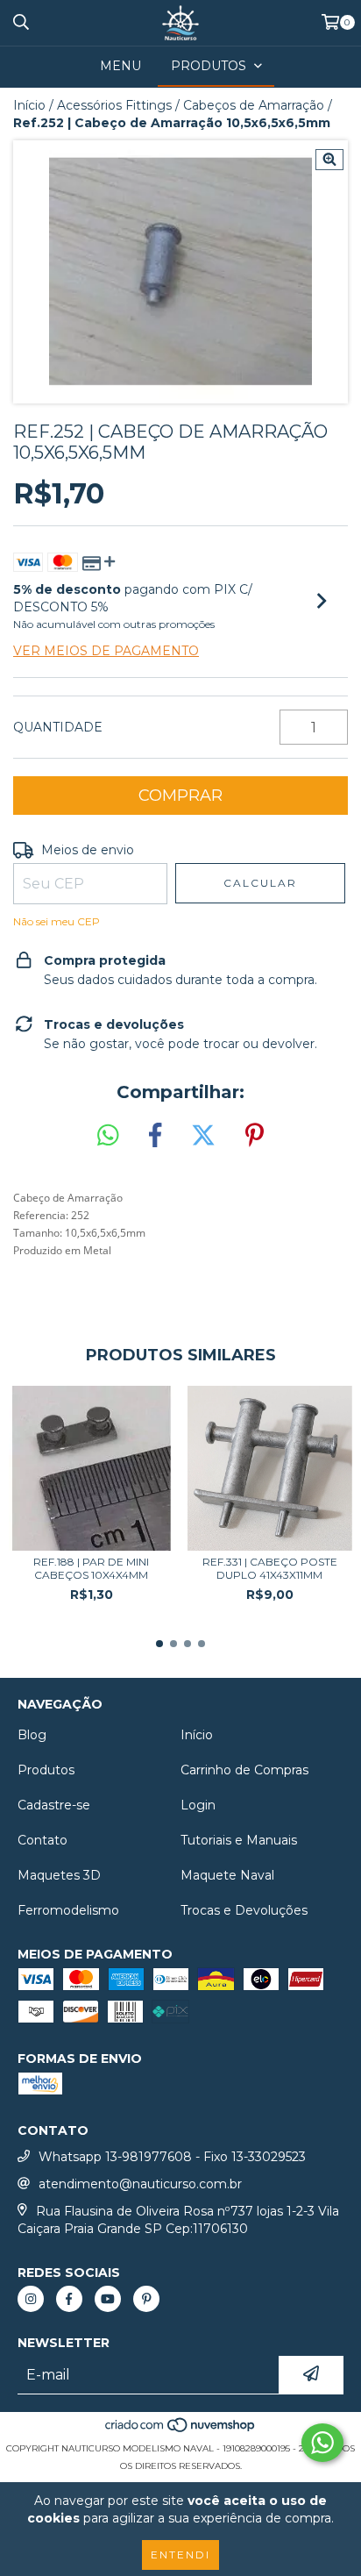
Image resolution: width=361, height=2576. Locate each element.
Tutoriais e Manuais (239, 1840)
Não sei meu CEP (57, 921)
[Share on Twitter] (203, 1136)
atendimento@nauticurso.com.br (140, 2184)
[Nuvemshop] (181, 2431)
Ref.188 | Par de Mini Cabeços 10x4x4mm (91, 1568)
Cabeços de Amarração (254, 105)
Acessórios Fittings (114, 105)
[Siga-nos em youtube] (108, 2299)
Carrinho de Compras (244, 1770)
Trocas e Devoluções (244, 1910)
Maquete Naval (227, 1875)
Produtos (46, 1770)
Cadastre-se (54, 1805)
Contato (42, 1840)
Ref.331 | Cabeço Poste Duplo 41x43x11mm (270, 1568)
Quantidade (58, 727)
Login (198, 1805)
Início (29, 105)
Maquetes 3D (59, 1875)
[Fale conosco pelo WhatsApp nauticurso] (322, 2443)
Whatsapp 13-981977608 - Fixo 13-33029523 (172, 2157)
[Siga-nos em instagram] (31, 2299)
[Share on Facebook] (155, 1136)
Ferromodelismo (68, 1910)
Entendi (180, 2555)
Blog (32, 1735)
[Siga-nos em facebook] (69, 2299)
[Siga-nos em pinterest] (146, 2299)
